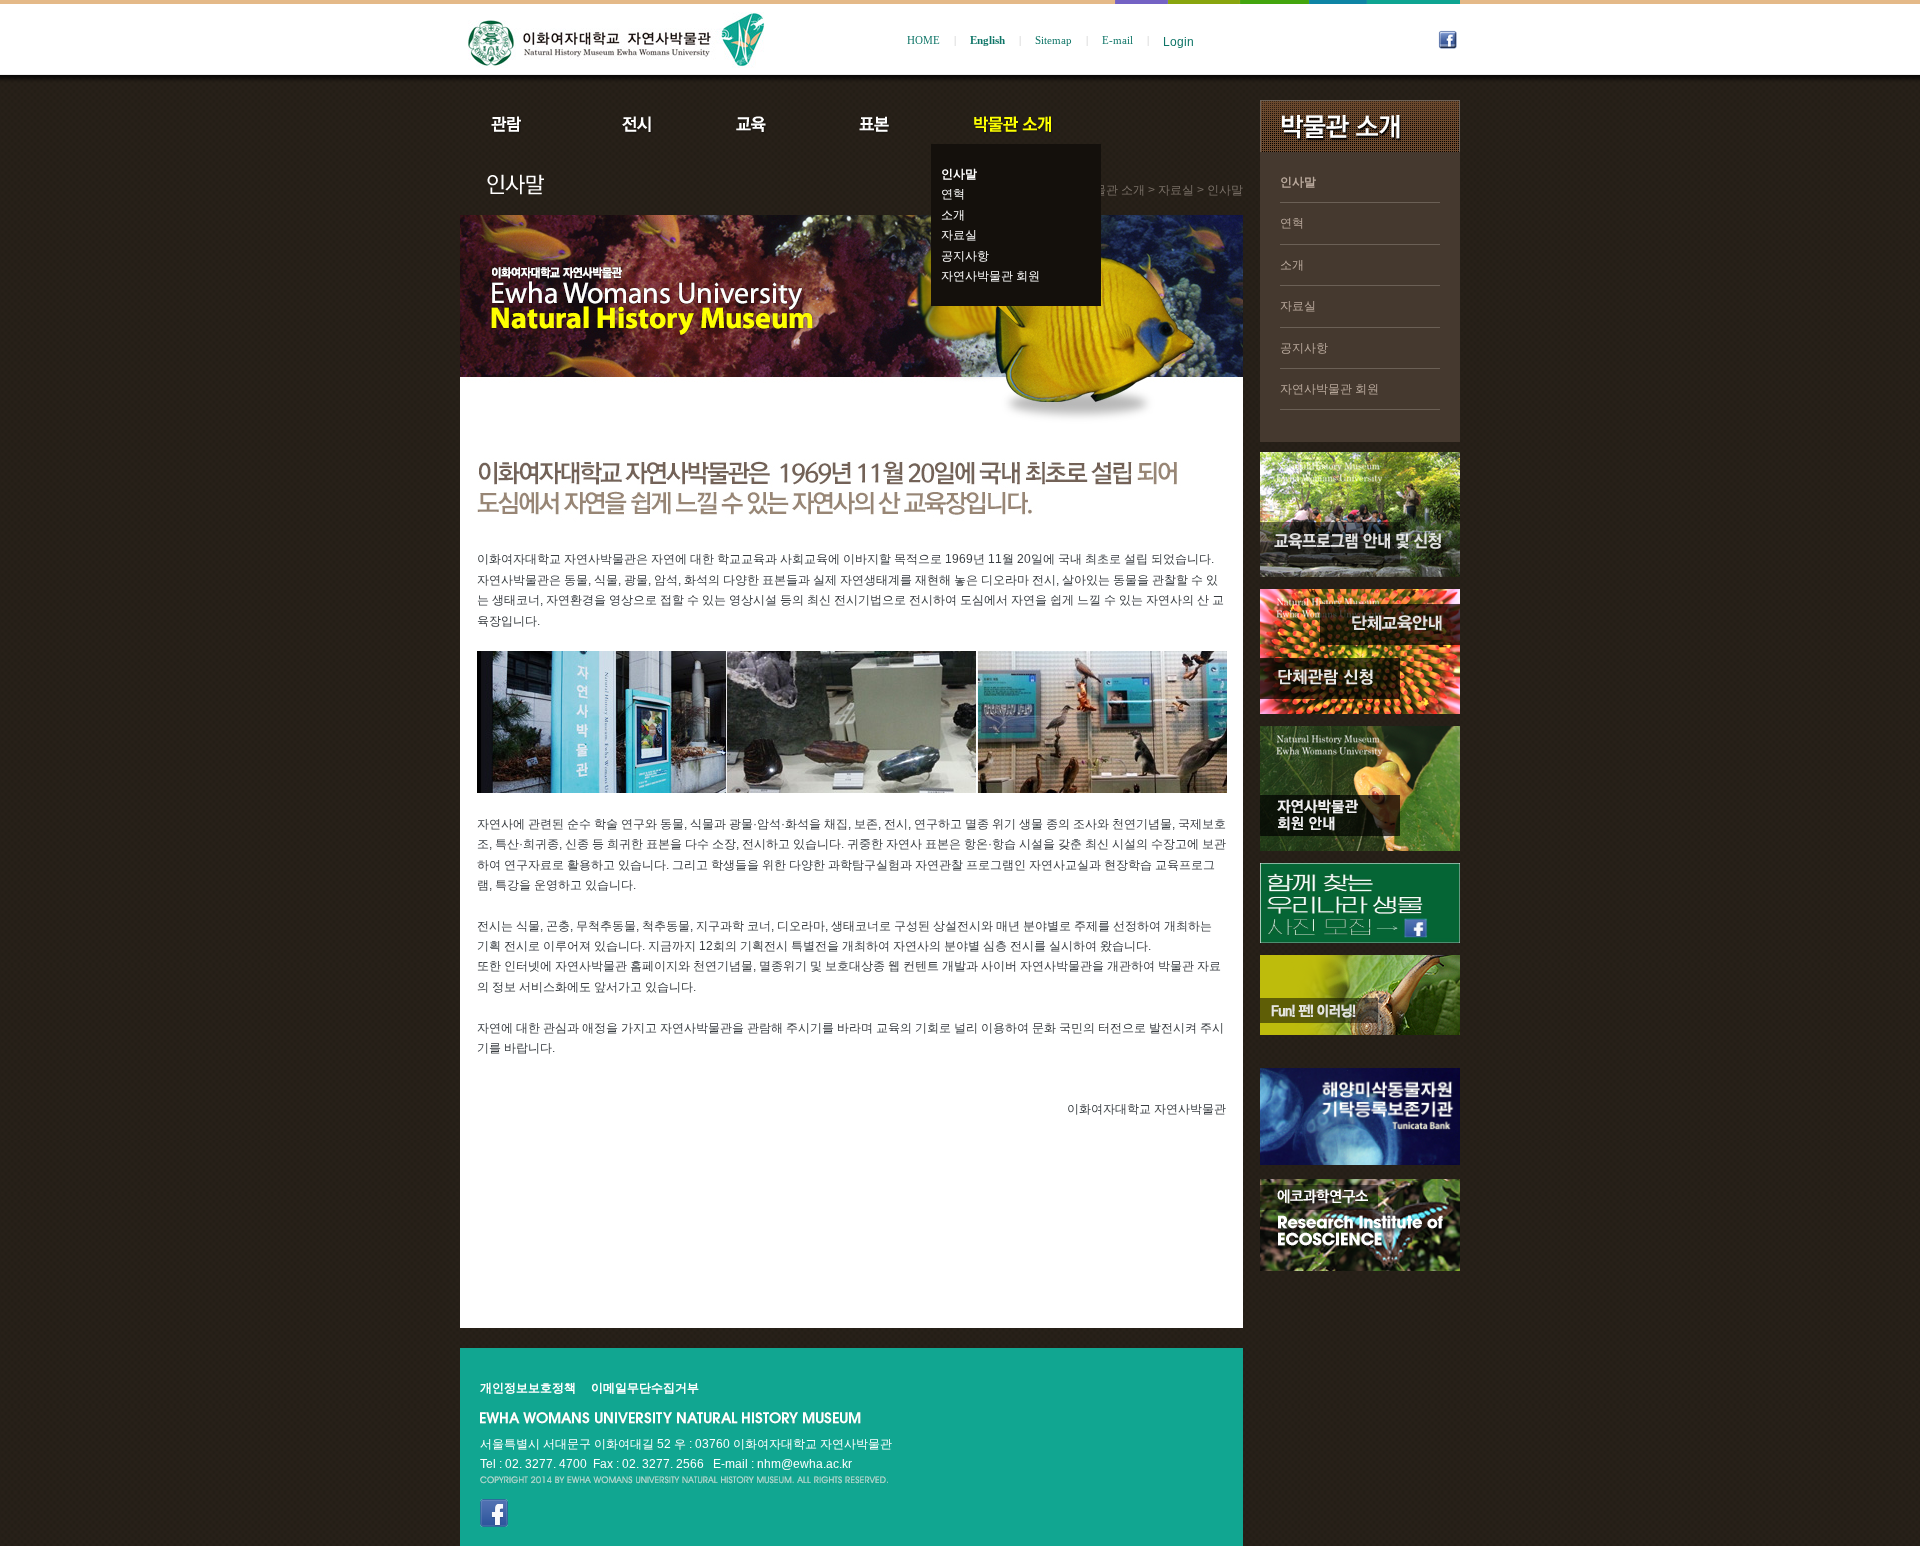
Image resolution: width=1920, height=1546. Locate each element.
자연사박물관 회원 (990, 276)
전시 (637, 124)
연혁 (953, 194)
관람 (519, 124)
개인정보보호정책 (528, 1388)
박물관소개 (1011, 124)
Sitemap (1053, 40)
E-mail (1117, 40)
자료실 (959, 235)
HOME (923, 40)
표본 (872, 124)
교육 (755, 124)
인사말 (959, 174)
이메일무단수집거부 (645, 1388)
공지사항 (965, 256)
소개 (953, 215)
